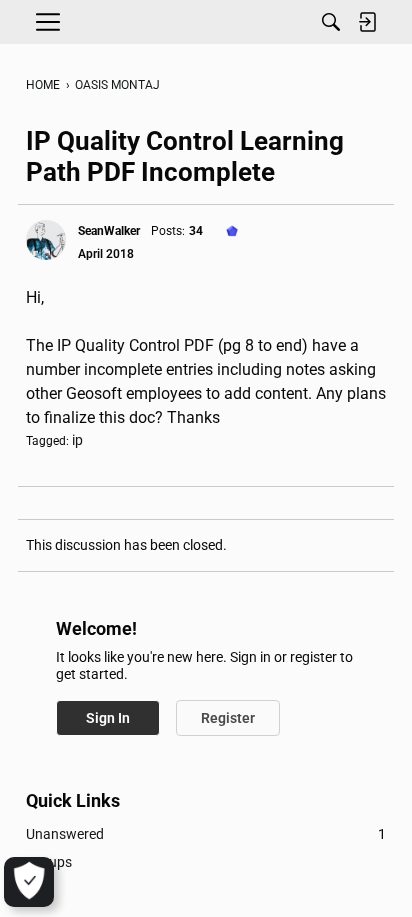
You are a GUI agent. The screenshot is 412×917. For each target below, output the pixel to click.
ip (77, 440)
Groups (49, 862)
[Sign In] (367, 22)
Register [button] (228, 718)
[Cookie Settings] (29, 882)
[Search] (331, 22)
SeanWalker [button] (109, 231)
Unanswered (206, 834)
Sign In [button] (108, 718)
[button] (46, 240)
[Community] (206, 22)
